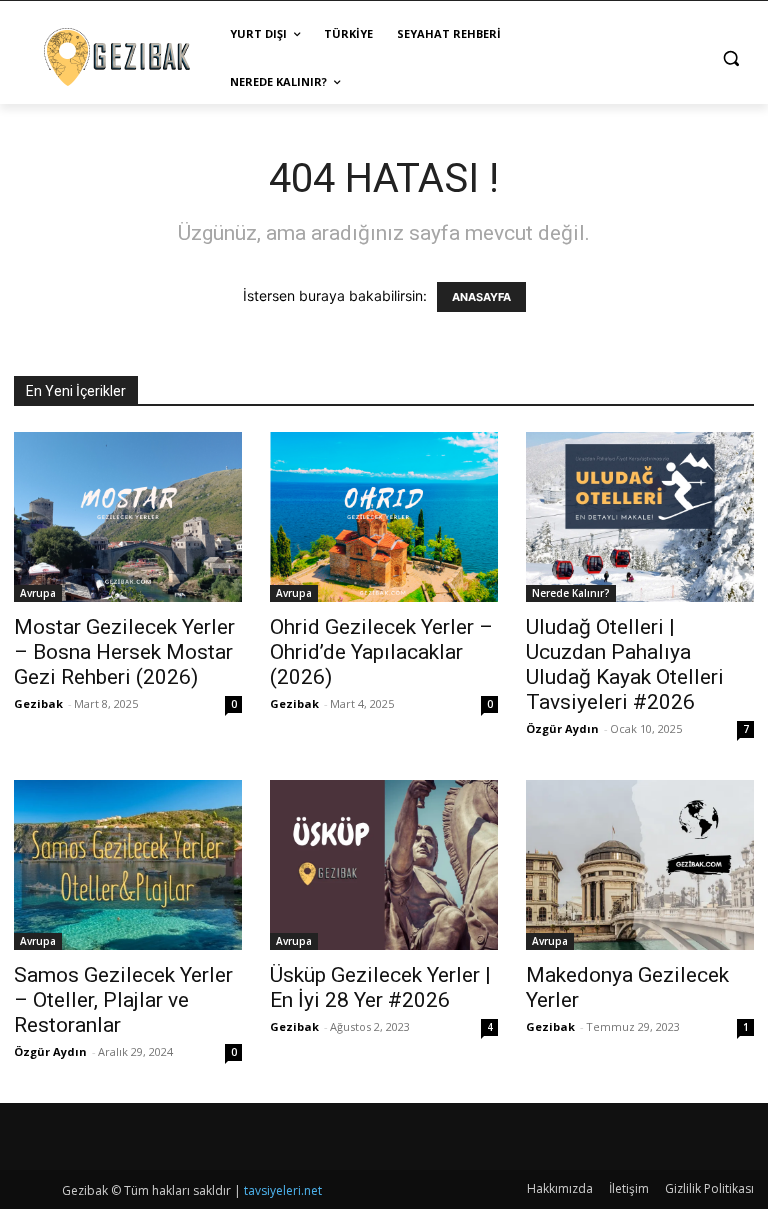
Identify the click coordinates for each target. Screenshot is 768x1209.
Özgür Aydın (562, 728)
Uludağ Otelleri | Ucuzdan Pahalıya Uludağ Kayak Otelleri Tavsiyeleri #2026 (625, 664)
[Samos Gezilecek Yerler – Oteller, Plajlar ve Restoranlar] (128, 865)
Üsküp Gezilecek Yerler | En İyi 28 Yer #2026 (380, 987)
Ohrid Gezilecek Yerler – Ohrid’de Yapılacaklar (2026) (381, 652)
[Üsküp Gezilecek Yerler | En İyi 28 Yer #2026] (384, 865)
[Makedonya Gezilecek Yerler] (640, 865)
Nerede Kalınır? (571, 593)
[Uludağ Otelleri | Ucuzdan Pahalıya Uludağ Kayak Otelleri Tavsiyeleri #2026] (640, 517)
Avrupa (38, 593)
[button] (730, 58)
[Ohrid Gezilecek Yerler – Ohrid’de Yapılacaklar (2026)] (384, 517)
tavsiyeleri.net (283, 1190)
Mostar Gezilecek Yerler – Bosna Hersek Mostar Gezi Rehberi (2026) (124, 652)
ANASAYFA (481, 297)
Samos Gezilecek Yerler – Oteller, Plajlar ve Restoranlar (123, 1000)
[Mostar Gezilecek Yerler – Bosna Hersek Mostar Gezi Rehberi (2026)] (128, 517)
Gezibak (38, 703)
